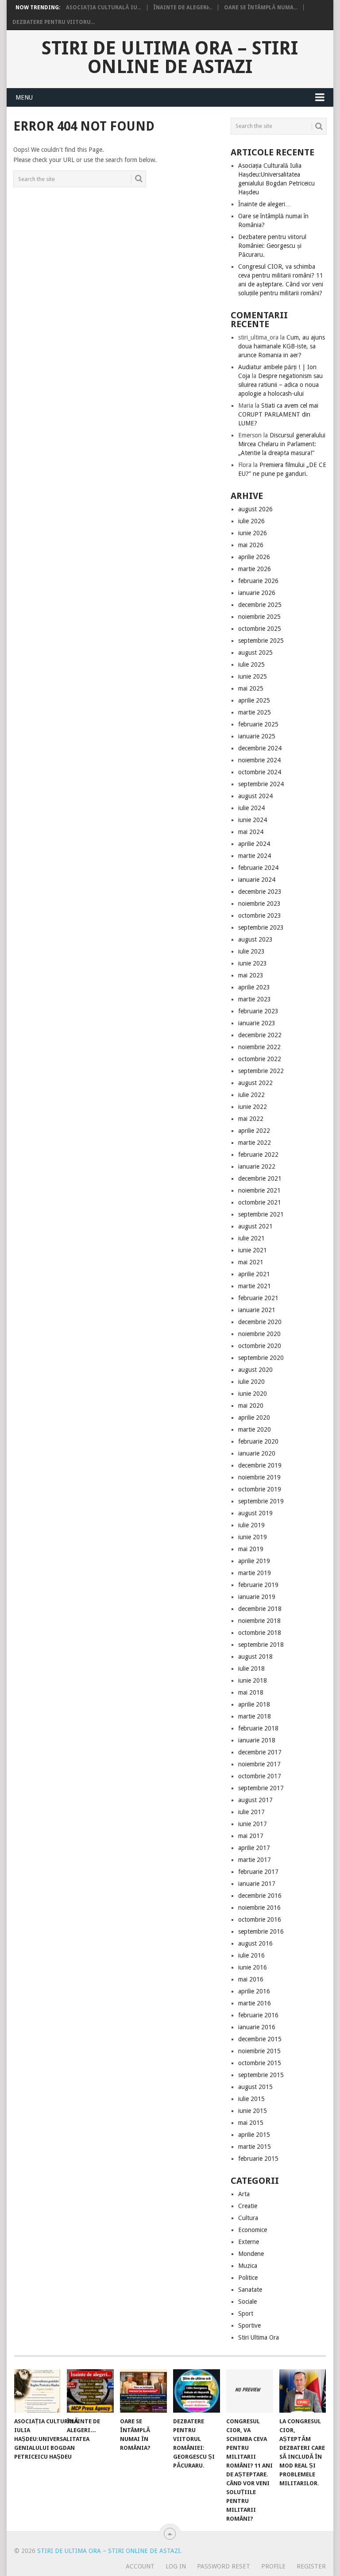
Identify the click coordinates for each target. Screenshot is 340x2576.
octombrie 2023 (260, 915)
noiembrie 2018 (259, 1621)
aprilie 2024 (254, 844)
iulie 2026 (251, 521)
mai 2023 (251, 975)
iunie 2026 (253, 533)
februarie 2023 (258, 1011)
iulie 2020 (251, 1382)
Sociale (247, 2302)
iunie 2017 (253, 1824)
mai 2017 (251, 1836)
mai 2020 (251, 1406)
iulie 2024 (251, 808)
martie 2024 (255, 856)
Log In (176, 2566)
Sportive (249, 2325)
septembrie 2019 (261, 1501)
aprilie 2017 (254, 1848)
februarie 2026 (258, 581)
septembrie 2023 (261, 927)
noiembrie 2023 (259, 904)
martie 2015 (255, 2147)
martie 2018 (255, 1716)
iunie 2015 (253, 2111)
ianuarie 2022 (257, 1166)
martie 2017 (255, 1860)
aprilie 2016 (254, 1991)
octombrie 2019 (260, 1489)
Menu (24, 97)
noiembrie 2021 (259, 1190)
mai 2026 (251, 545)
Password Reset (224, 2566)
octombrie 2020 (260, 1346)
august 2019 (255, 1513)
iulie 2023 (251, 951)
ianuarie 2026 (257, 593)
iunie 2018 (253, 1680)
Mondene (251, 2254)
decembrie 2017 (260, 1752)
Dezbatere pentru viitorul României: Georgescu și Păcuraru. (272, 246)
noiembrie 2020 (259, 1334)
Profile (273, 2566)
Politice (248, 2278)
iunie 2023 (253, 963)
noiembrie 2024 (259, 760)
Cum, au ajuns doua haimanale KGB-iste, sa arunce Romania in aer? (282, 346)
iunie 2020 (253, 1394)
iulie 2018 (251, 1668)
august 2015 (255, 2087)
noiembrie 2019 (259, 1477)
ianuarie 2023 (257, 1023)
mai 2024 (251, 832)
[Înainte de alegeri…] (90, 2391)
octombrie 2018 (260, 1633)
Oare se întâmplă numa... (261, 8)
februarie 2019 (258, 1585)
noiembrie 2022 (259, 1047)
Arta (244, 2194)
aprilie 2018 (254, 1704)
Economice (253, 2230)
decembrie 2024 (260, 748)
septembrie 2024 (261, 784)
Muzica (248, 2266)
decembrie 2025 (260, 605)
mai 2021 (251, 1262)
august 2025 (255, 653)
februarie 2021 (258, 1298)
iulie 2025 (251, 664)
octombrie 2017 (260, 1776)
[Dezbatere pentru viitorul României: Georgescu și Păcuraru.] (197, 2391)
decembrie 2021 (260, 1178)
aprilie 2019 (254, 1561)
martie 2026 (255, 569)
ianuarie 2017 (257, 1884)
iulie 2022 (251, 1095)
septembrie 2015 (261, 2075)
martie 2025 (255, 712)
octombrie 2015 (260, 2063)
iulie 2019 (251, 1525)
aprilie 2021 (254, 1274)
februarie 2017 (258, 1872)
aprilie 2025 (254, 700)
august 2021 (255, 1226)
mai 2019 (251, 1549)
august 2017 (255, 1800)
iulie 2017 (251, 1812)
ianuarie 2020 (257, 1453)
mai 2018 (251, 1692)
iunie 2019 (253, 1537)
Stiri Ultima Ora (259, 2337)
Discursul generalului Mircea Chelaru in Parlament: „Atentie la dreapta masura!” (282, 444)
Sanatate (250, 2290)
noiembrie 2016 (259, 1908)
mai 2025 (251, 688)
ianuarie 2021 (257, 1310)
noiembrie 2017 (259, 1764)
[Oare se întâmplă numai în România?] (143, 2391)
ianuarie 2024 (257, 880)
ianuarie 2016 (257, 2027)
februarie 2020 (258, 1441)
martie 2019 (255, 1573)
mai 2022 (251, 1119)
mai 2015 (251, 2123)
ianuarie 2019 (257, 1597)
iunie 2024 (253, 820)
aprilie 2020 (254, 1417)
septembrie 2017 (261, 1788)
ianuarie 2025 (257, 736)
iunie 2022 (253, 1107)
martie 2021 (255, 1286)
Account (140, 2566)
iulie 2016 (251, 1955)
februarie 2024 (258, 868)
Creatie (248, 2206)
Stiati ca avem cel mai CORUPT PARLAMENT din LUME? (278, 414)
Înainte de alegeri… (265, 204)
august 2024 (255, 796)
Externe (249, 2242)
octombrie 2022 (260, 1059)
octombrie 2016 (260, 1919)
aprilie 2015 (254, 2135)
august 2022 (255, 1083)
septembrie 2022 (261, 1071)
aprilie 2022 (254, 1131)
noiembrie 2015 (259, 2051)
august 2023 (255, 939)
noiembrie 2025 (259, 617)
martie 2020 (255, 1429)
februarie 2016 (258, 2015)
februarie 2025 (258, 724)
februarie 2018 (258, 1728)
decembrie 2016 (260, 1896)
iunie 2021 (253, 1250)
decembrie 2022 (260, 1035)
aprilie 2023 (254, 987)
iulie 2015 (251, 2099)
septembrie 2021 (261, 1214)
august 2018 (255, 1657)
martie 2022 (255, 1143)
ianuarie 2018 (257, 1740)
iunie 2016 (253, 1967)
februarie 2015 (258, 2159)
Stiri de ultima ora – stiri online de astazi (170, 58)
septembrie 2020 (261, 1358)
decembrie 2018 (260, 1609)
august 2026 (255, 509)
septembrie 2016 (261, 1931)
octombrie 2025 (260, 629)
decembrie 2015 (260, 2039)
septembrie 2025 (261, 641)
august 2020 (255, 1370)
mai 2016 (251, 1979)
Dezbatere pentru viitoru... (54, 22)
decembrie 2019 (260, 1465)
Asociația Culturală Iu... (104, 8)
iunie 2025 (253, 676)
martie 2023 (255, 999)
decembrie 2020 (260, 1322)
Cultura (248, 2218)
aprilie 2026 (254, 557)
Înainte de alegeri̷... (183, 8)
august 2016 (255, 1943)
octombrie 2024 (260, 772)
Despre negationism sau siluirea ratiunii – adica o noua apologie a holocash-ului (280, 385)
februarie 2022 (258, 1155)
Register (311, 2566)
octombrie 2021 (260, 1202)
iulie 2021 (251, 1238)
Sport (246, 2313)
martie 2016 (255, 2003)
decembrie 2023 (260, 892)
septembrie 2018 (261, 1645)
